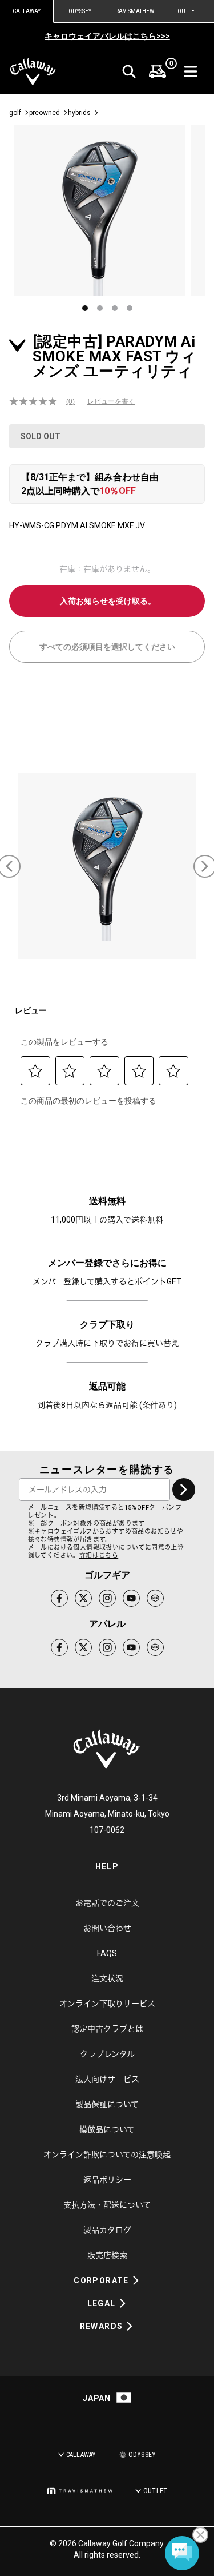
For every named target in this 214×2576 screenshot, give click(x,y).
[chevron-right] (184, 1490)
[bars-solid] (191, 71)
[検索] (129, 71)
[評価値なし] (38, 401)
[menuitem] (158, 71)
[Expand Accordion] (136, 2280)
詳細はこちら (99, 1556)
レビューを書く (111, 401)
